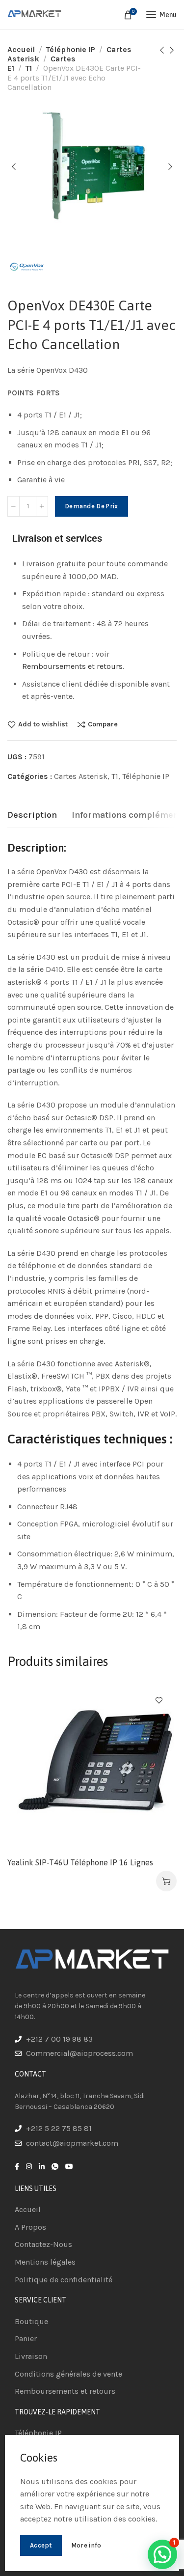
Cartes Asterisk (81, 776)
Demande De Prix (92, 506)
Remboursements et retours (72, 666)
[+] (42, 506)
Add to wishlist (43, 724)
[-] (13, 506)
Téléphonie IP (71, 49)
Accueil (21, 49)
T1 (29, 68)
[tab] (32, 815)
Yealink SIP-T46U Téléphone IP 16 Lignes (80, 1862)
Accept (41, 2545)
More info (86, 2545)
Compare (103, 724)
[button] (166, 1881)
